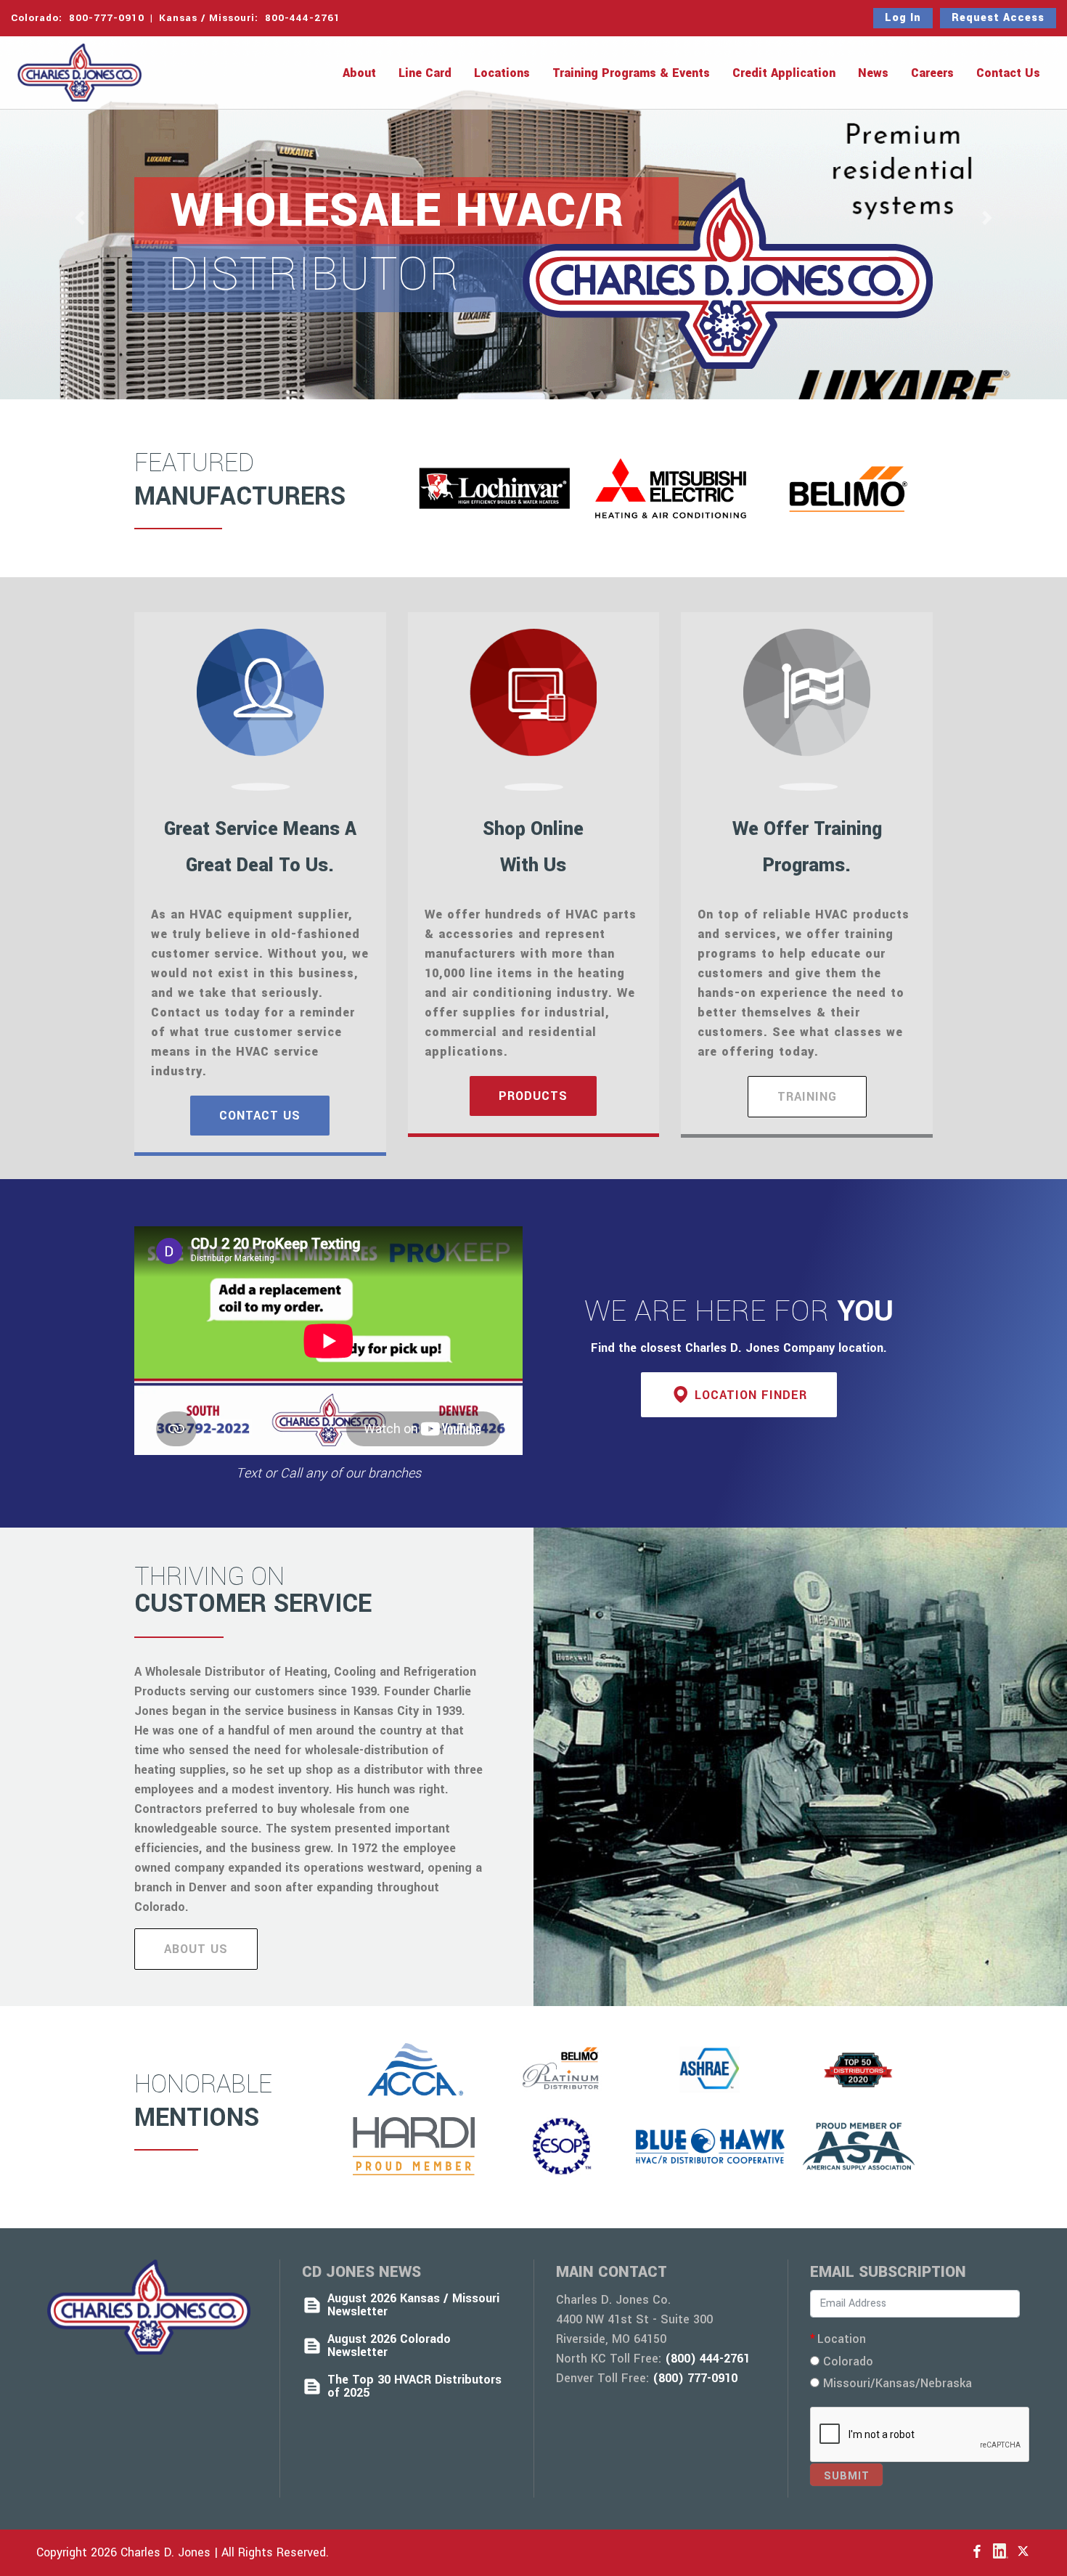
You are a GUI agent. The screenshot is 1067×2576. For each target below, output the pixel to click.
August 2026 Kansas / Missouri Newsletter (413, 2305)
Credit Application (784, 73)
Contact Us (1008, 73)
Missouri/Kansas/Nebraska (896, 2383)
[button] (80, 218)
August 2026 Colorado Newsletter (389, 2346)
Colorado (846, 2361)
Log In (903, 18)
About (359, 73)
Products (533, 1096)
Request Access (998, 18)
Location (842, 2339)
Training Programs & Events (631, 73)
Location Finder (751, 1395)
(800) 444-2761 (707, 2359)
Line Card (425, 73)
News (873, 73)
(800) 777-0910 (695, 2378)
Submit (847, 2476)
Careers (932, 73)
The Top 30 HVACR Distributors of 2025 (414, 2387)
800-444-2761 (303, 18)
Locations (502, 73)
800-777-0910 (105, 18)
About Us (196, 1949)
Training (807, 1097)
